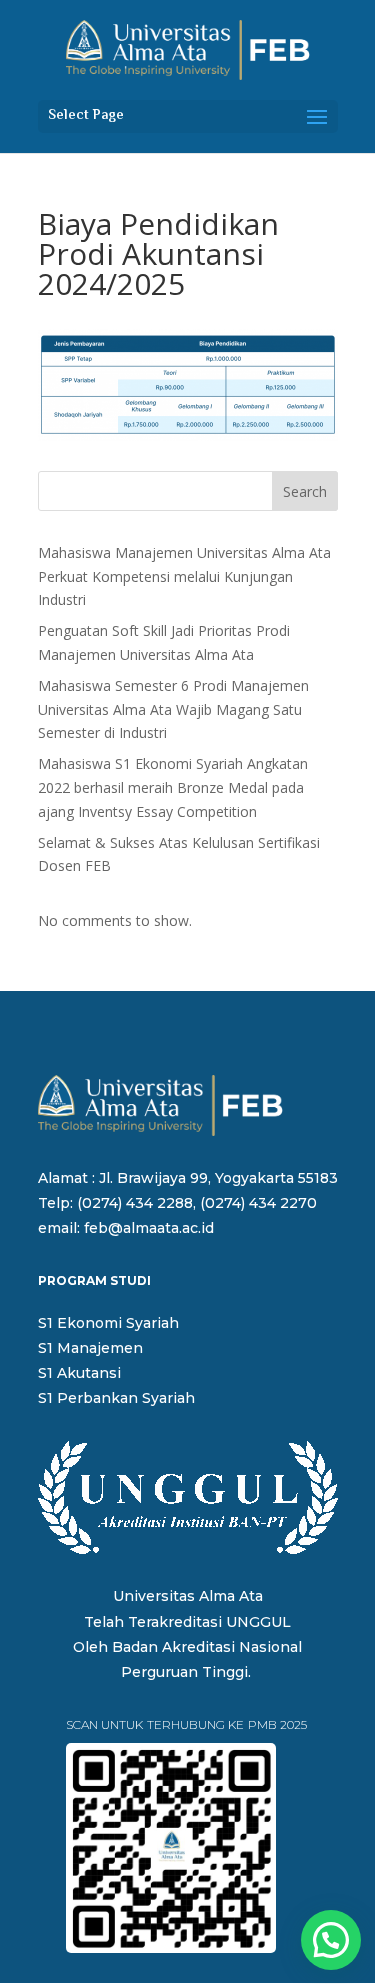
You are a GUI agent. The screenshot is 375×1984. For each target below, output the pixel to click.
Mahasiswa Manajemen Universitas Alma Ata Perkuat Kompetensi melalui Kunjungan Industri (184, 576)
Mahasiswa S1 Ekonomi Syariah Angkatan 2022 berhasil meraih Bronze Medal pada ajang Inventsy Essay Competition (173, 787)
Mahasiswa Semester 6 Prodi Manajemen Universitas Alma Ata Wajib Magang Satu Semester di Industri (173, 709)
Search (305, 491)
